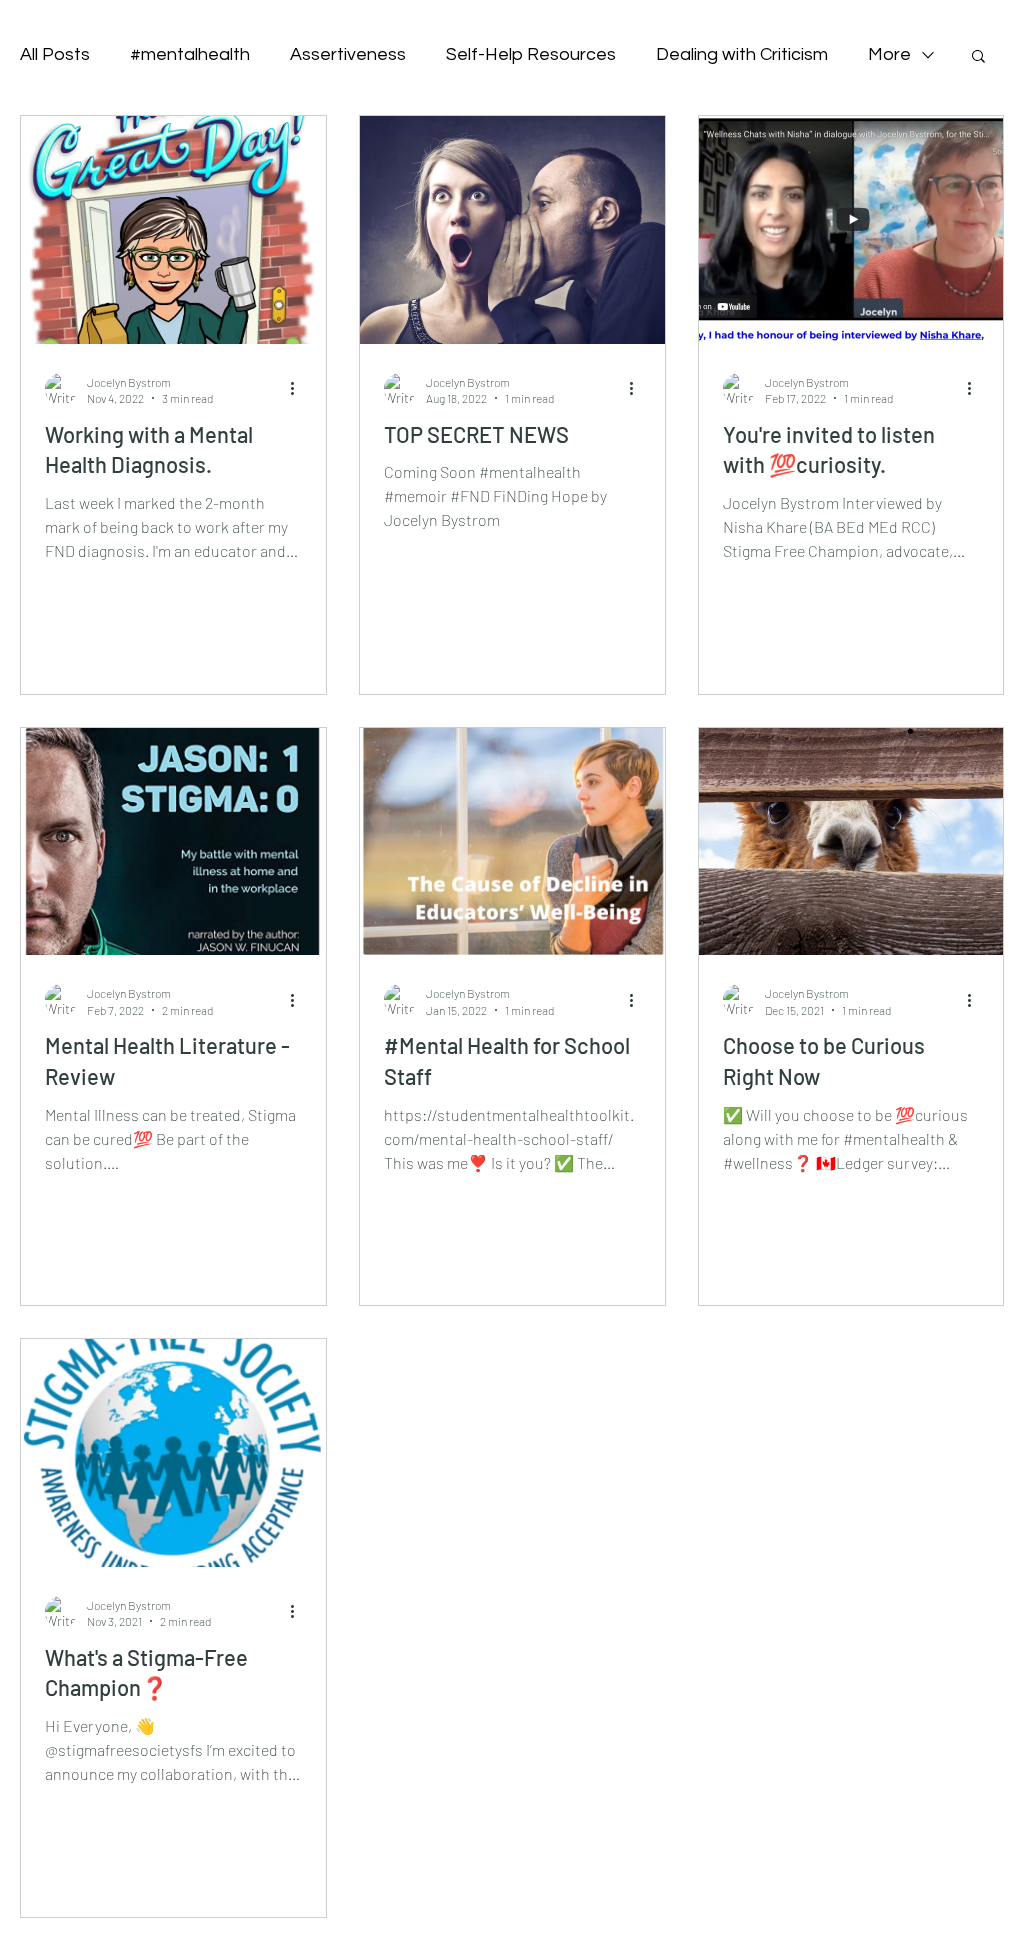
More (889, 54)
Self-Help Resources (531, 54)
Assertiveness (348, 54)
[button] (978, 57)
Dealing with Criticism (742, 54)
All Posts (55, 54)
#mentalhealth (190, 54)
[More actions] (299, 389)
